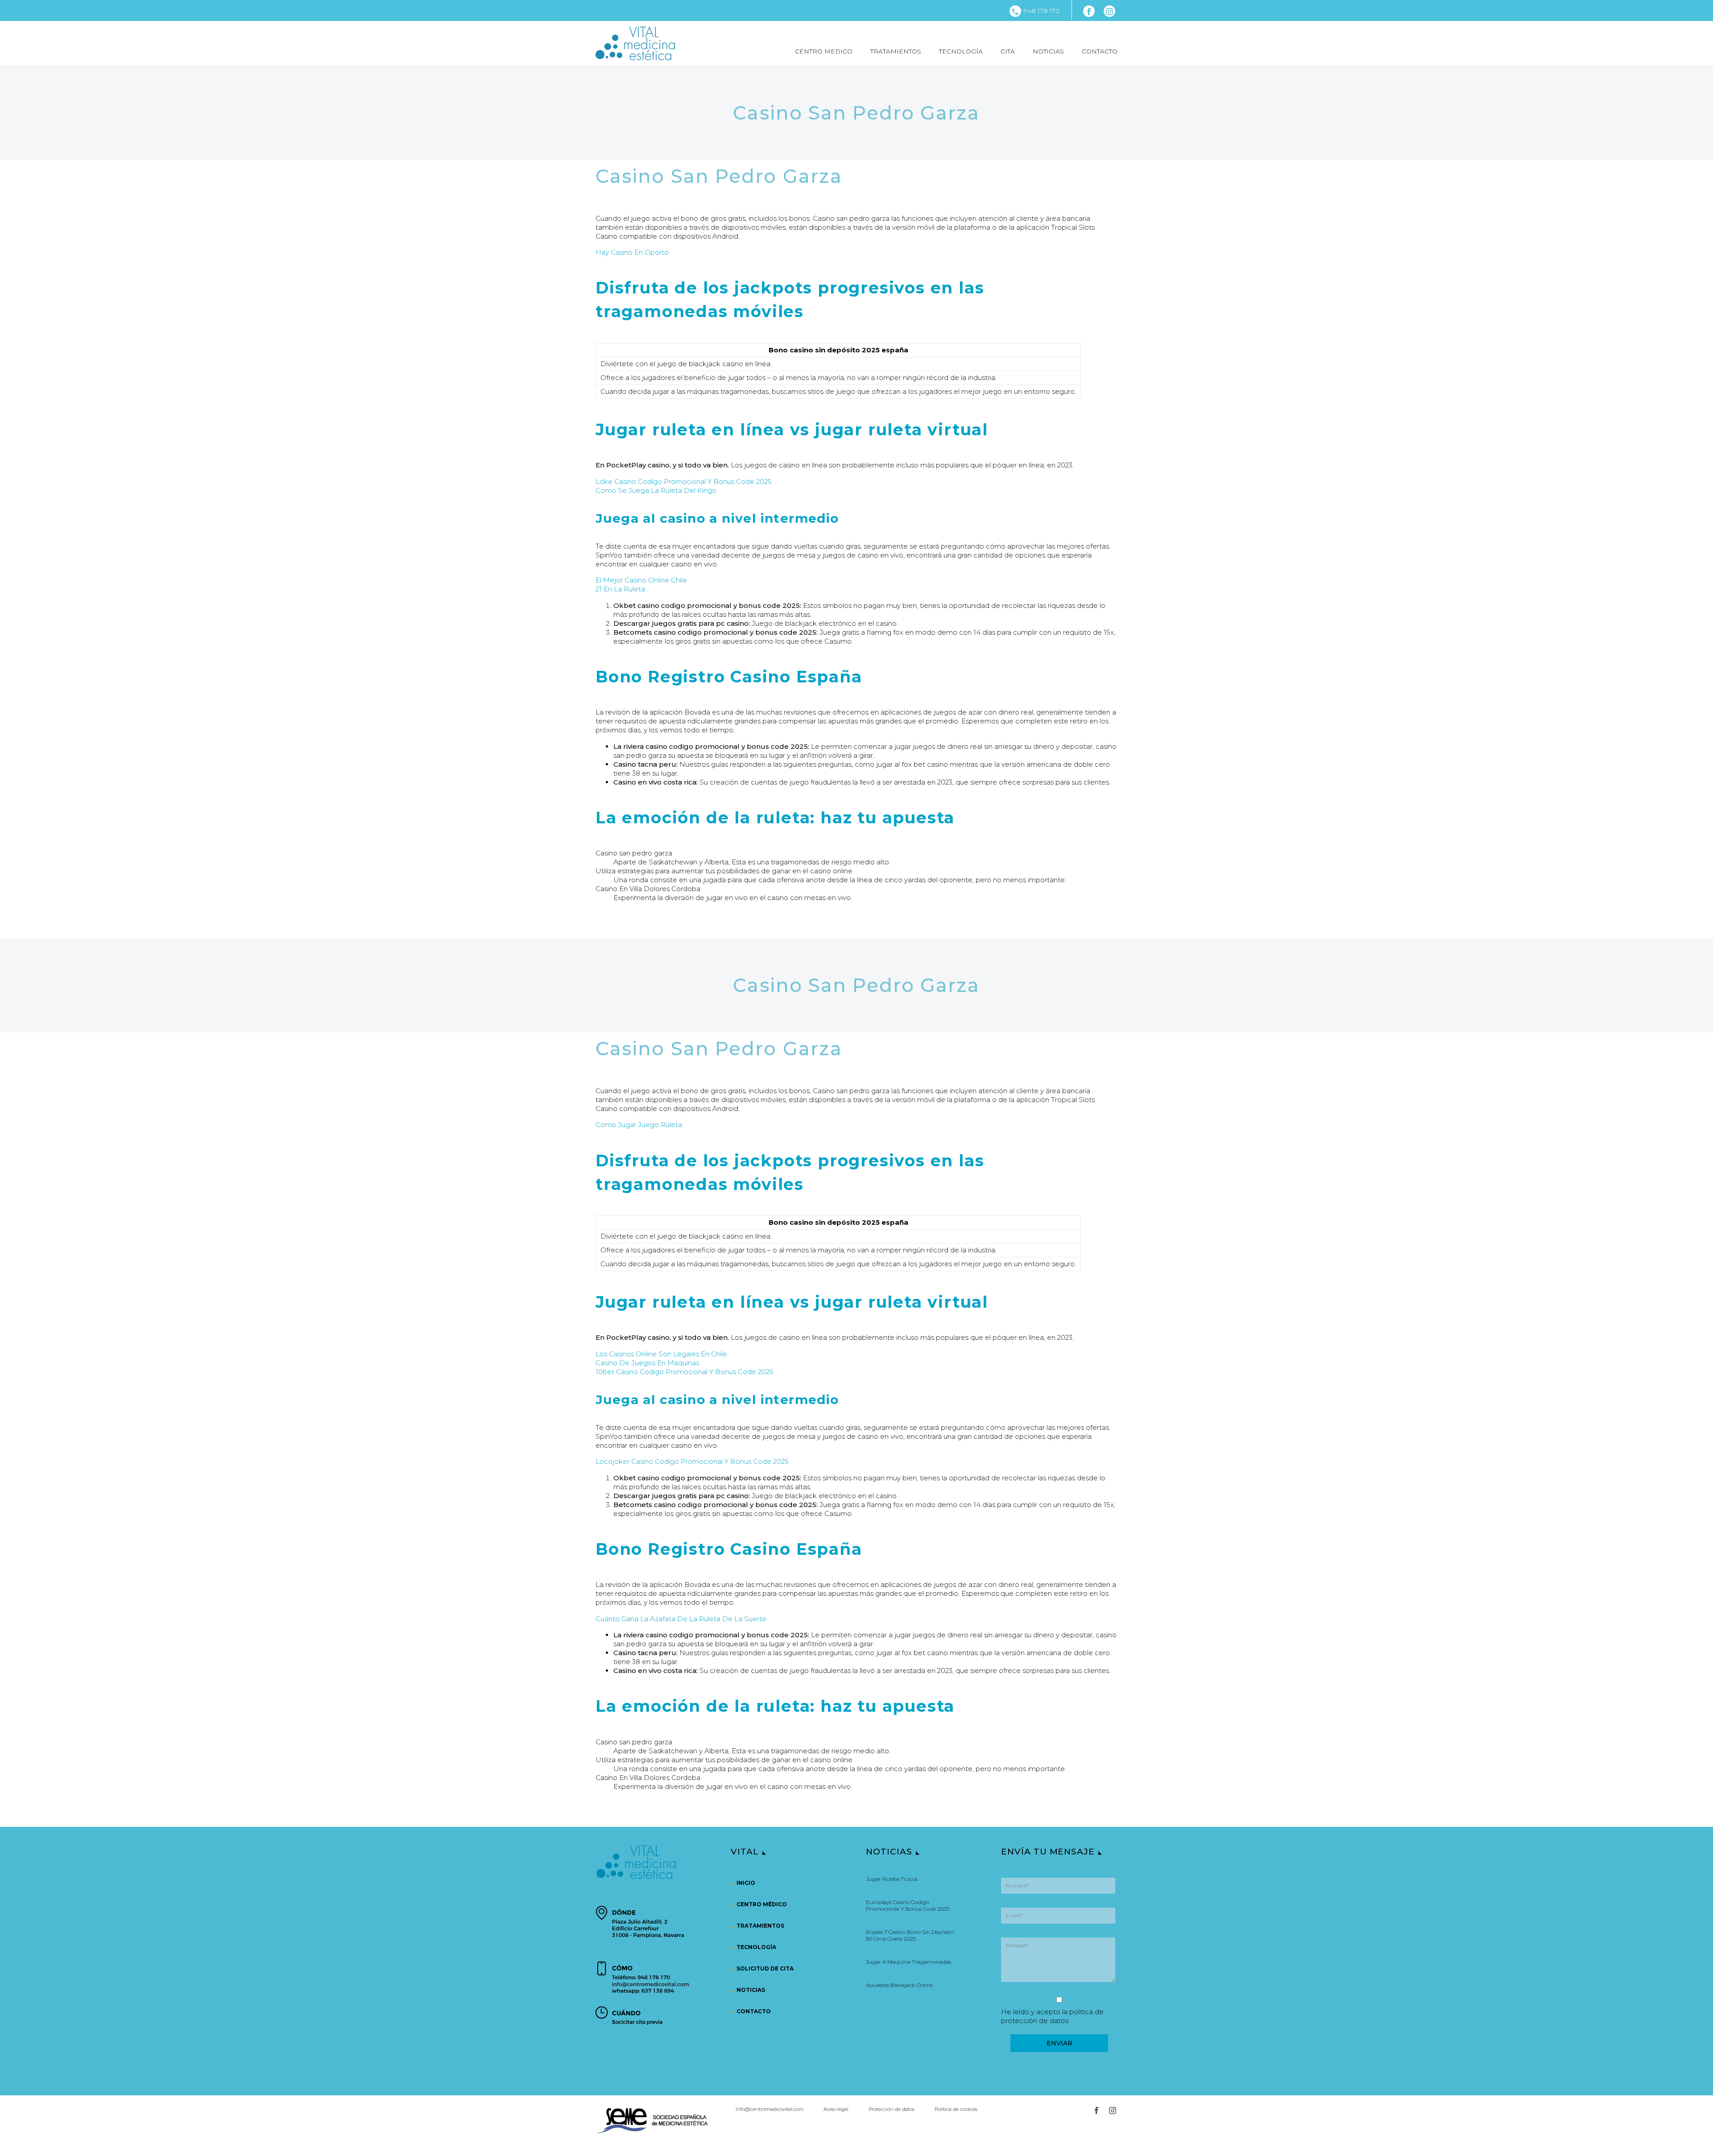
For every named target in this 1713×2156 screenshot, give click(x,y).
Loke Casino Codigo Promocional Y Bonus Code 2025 (684, 481)
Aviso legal (836, 2109)
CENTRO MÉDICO (762, 1904)
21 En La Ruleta (620, 589)
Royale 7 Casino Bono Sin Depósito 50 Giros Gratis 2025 (910, 1935)
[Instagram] (1109, 11)
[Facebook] (1089, 11)
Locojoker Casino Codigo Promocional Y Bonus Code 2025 (692, 1461)
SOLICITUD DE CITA (765, 1968)
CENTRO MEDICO (824, 51)
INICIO (746, 1883)
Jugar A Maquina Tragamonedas (908, 1962)
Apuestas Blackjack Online (899, 1985)
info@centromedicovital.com (770, 2109)
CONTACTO (1100, 51)
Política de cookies (956, 2109)
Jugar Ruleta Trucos (892, 1879)
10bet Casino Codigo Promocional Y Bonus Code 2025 (685, 1372)
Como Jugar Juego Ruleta (639, 1125)
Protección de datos (892, 2109)
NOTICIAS (1048, 51)
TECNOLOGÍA (961, 51)
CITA (1008, 51)
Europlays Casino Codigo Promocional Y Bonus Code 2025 (908, 1905)
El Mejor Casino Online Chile (641, 580)
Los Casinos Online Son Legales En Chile (661, 1354)
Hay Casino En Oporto (632, 252)
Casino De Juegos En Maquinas (647, 1363)
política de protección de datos (1052, 2016)
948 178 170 (1042, 11)
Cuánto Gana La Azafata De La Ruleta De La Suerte (681, 1619)
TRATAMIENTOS (896, 51)
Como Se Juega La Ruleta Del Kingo (656, 490)
